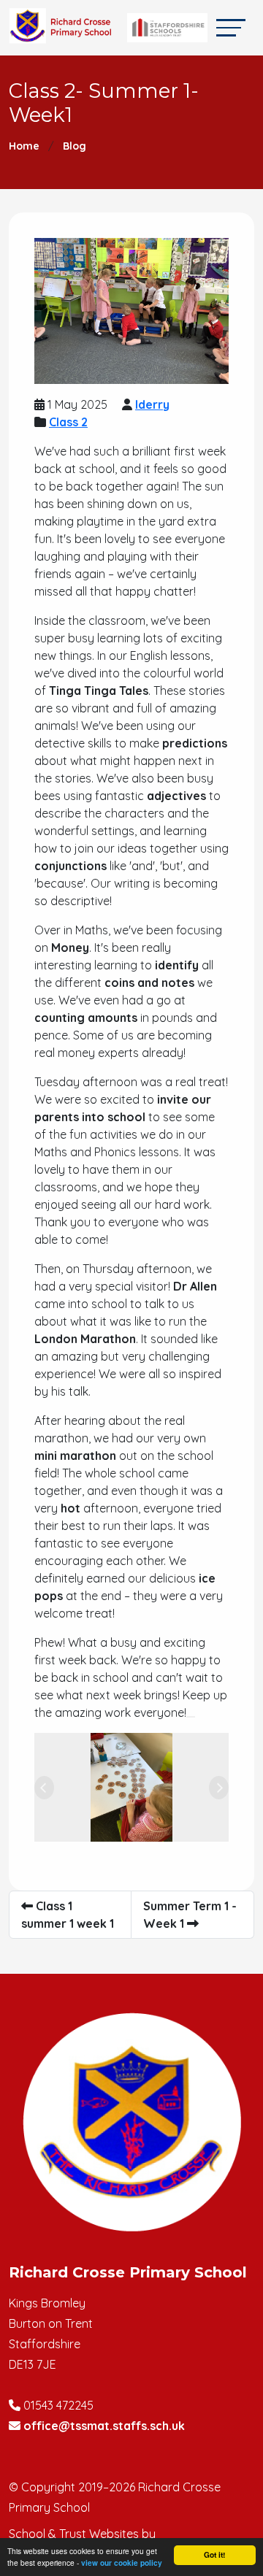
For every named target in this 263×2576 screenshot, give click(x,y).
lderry (152, 404)
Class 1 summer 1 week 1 (68, 1915)
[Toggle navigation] (231, 27)
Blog (75, 146)
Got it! (214, 2555)
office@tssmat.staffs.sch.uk (104, 2426)
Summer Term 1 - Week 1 (190, 1915)
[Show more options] (191, 1717)
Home (24, 146)
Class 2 (68, 422)
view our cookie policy (122, 2563)
